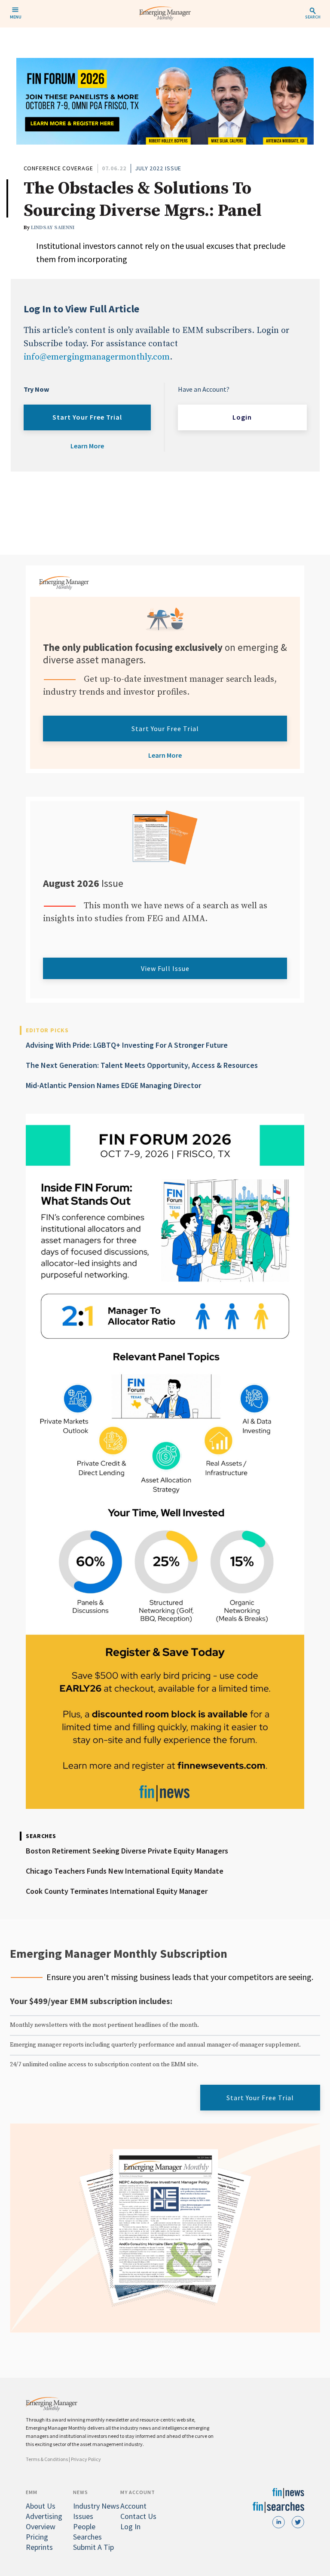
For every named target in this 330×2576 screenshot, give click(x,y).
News (81, 2492)
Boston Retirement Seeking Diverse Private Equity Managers (127, 1851)
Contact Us (138, 2516)
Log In (130, 2526)
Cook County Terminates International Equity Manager (117, 1891)
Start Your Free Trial (87, 417)
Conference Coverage (58, 168)
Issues (83, 2516)
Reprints (39, 2547)
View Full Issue (165, 968)
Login (242, 417)
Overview (41, 2526)
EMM (32, 2492)
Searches (87, 2537)
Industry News (96, 2506)
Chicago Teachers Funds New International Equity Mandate (125, 1871)
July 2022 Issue (158, 168)
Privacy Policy (86, 2459)
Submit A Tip (93, 2547)
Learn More (87, 446)
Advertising (44, 2516)
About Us (41, 2506)
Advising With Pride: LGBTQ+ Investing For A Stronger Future (127, 1045)
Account (133, 2506)
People (84, 2526)
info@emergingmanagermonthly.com (97, 357)
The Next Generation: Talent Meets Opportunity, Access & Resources (142, 1065)
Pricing (37, 2537)
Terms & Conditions (47, 2459)
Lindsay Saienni (53, 228)
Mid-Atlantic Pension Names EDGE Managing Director (113, 1085)
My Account (138, 2492)
